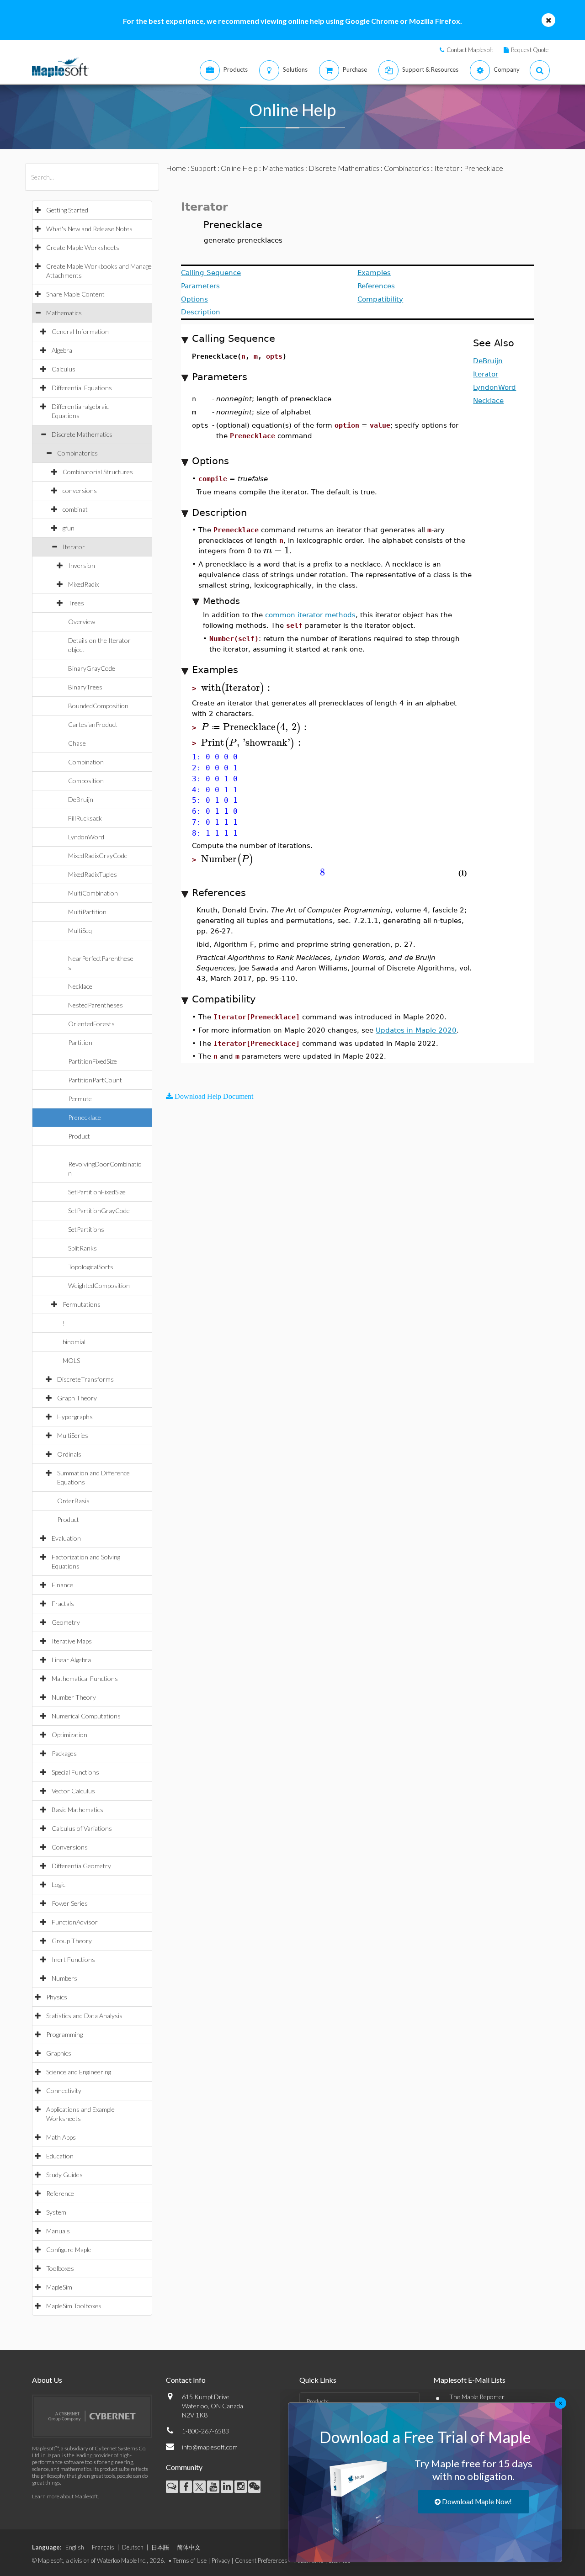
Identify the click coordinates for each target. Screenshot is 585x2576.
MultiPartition (87, 912)
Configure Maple (69, 2250)
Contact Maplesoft (470, 50)
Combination (86, 762)
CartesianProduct (93, 724)
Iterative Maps (72, 1641)
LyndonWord (86, 837)
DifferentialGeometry (81, 1866)
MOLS (71, 1360)
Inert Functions (73, 1959)
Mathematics (64, 313)
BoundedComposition (98, 706)
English (75, 2547)
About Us (47, 2380)
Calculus (64, 369)
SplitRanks (82, 1248)
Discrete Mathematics (82, 434)
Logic (58, 1884)
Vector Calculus (73, 1791)
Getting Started (67, 210)
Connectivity (64, 2091)
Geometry (66, 1622)
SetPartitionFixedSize (97, 1192)
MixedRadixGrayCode (98, 856)
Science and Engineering (79, 2072)
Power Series (70, 1903)
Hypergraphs (75, 1417)
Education (60, 2156)
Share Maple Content (75, 294)
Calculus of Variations (82, 1828)
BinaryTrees (85, 687)
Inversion (82, 565)
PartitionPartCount (95, 1080)
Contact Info (186, 2380)
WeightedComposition (99, 1285)
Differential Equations (82, 388)
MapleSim (59, 2287)
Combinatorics (77, 453)
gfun (69, 528)
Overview (82, 622)
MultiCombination (93, 893)
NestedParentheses (96, 1005)
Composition (86, 781)
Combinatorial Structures (98, 472)
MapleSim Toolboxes (74, 2306)
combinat (75, 509)
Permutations (82, 1304)
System (56, 2212)
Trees (76, 603)
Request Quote (530, 50)
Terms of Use (190, 2560)
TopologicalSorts (91, 1267)
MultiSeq (80, 930)
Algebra (62, 350)
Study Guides (64, 2175)
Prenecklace (85, 1117)
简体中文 (189, 2547)
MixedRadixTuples (93, 874)
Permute (80, 1099)
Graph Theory (77, 1398)
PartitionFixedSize (93, 1061)
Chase (77, 743)
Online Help (239, 168)
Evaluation (66, 1538)
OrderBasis (73, 1501)
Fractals (63, 1603)
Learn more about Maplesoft (65, 2496)
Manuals (58, 2231)
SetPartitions (86, 1229)
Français (103, 2547)
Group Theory (72, 1941)
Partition (80, 1042)
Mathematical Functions (85, 1678)
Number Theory (74, 1697)
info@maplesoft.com (210, 2447)
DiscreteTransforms (85, 1379)
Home (176, 168)
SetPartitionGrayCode (99, 1211)
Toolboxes (60, 2268)
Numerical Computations (86, 1716)
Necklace (80, 986)
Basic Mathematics (77, 1810)
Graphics (59, 2053)
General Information (80, 331)
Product (79, 1136)
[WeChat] (254, 2487)
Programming (64, 2034)
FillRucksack (85, 818)
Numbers (64, 1978)
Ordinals (69, 1454)
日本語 (160, 2547)
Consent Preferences (261, 2560)
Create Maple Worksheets (83, 247)
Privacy (221, 2560)
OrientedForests (91, 1024)
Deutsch (133, 2547)
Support (203, 168)
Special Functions (75, 1772)
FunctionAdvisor (75, 1922)
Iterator (74, 547)
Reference (60, 2193)
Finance (62, 1585)
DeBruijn (81, 799)
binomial (74, 1342)
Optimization (69, 1735)
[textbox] (276, 550)
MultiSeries (73, 1435)
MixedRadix (83, 584)
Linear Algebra (71, 1660)
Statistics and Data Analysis (84, 2016)
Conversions (70, 1847)
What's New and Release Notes (89, 229)
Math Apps (61, 2137)
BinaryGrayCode (92, 668)
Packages (64, 1753)
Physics (57, 1997)
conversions (80, 490)
